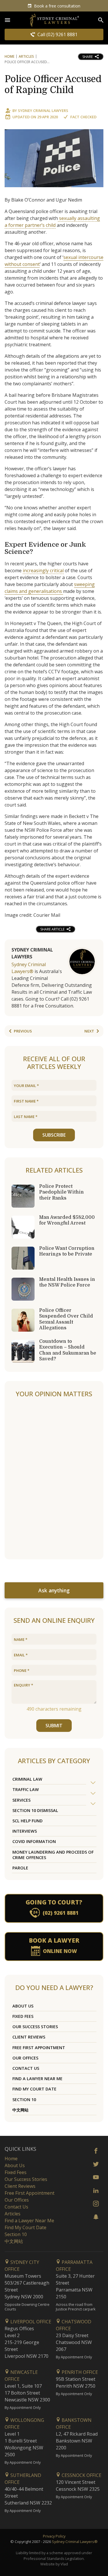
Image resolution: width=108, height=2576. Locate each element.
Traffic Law (26, 1789)
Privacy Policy (54, 2536)
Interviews (25, 1831)
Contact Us (26, 2068)
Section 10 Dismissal (35, 1810)
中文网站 (20, 2110)
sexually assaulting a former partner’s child (52, 222)
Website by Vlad (54, 2564)
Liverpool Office (30, 2322)
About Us (23, 2006)
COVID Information (34, 1841)
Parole (20, 1868)
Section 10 (24, 2100)
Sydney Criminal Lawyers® (75, 2542)
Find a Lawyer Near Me (37, 2079)
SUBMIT (54, 1726)
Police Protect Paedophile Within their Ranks (61, 1192)
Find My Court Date (34, 2089)
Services (21, 1800)
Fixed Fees (23, 2016)
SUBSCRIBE (54, 1135)
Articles (26, 56)
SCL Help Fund (28, 1821)
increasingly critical (43, 570)
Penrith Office (79, 2372)
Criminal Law (27, 1779)
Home (10, 56)
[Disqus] (54, 1479)
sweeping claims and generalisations (50, 588)
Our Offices (25, 2058)
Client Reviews (29, 2037)
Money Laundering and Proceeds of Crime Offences (53, 1855)
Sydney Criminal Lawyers (43, 111)
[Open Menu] (7, 20)
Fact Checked (83, 117)
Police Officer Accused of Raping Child (53, 85)
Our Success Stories (35, 2027)
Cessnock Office (81, 2475)
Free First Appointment (39, 2048)
